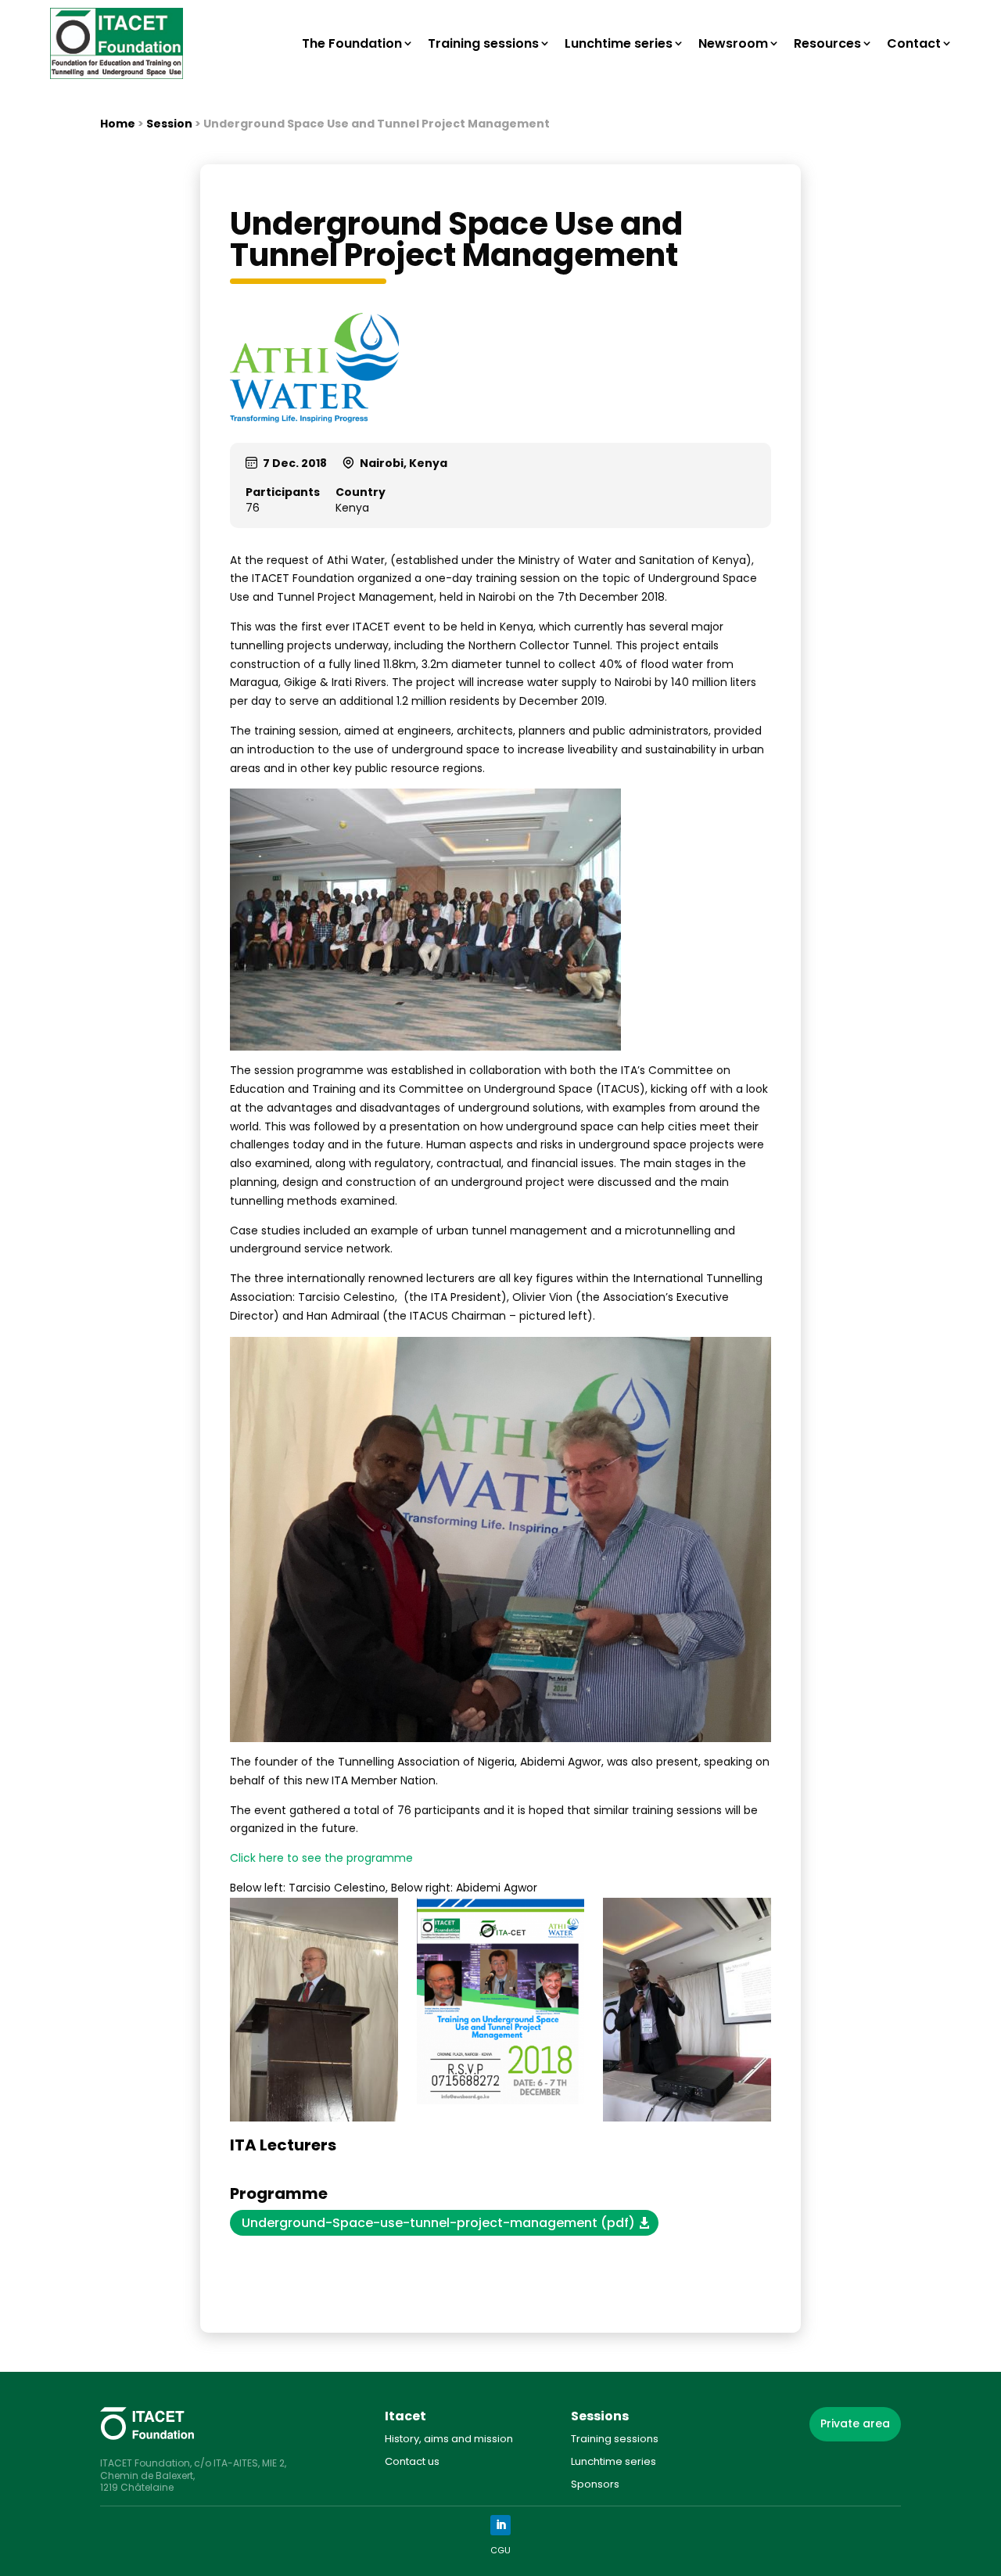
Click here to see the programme (321, 1858)
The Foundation (352, 43)
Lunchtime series (619, 43)
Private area (855, 2423)
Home (118, 124)
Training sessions (483, 43)
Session (169, 124)
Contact (914, 43)
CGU (500, 2550)
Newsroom (733, 43)
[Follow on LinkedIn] (500, 2525)
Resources (827, 43)
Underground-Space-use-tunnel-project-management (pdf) (438, 2223)
